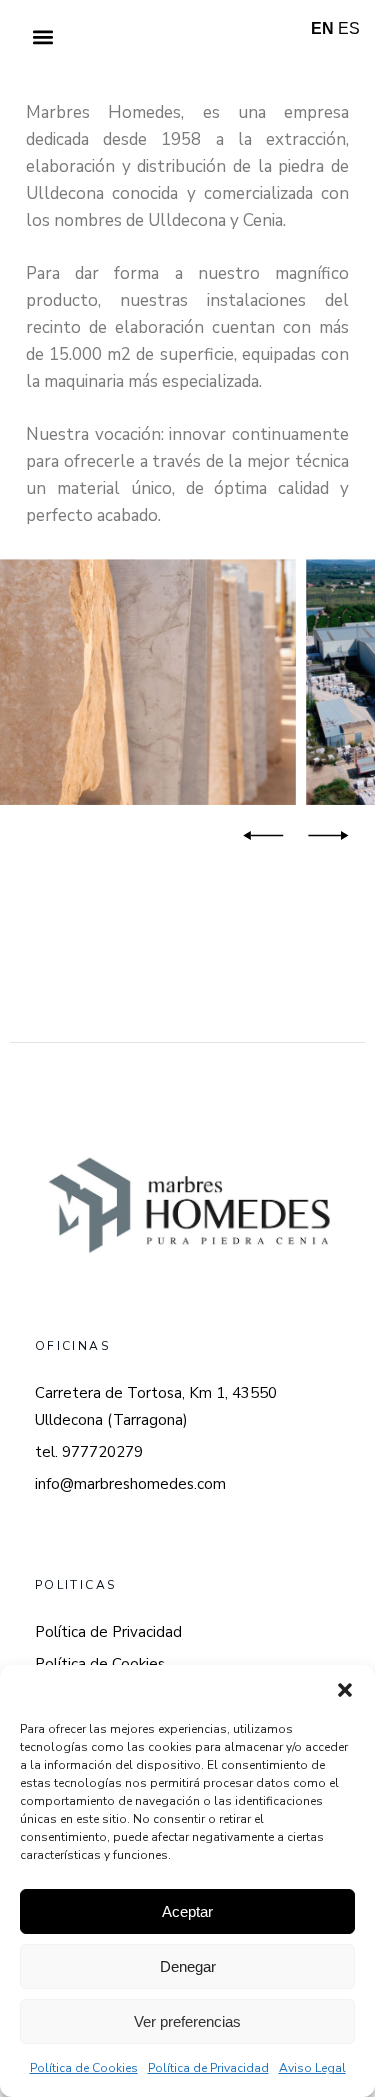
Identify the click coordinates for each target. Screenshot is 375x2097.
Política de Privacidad (208, 2068)
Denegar (188, 1966)
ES (349, 28)
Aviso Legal (312, 2068)
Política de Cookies (84, 2068)
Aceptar (187, 1911)
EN (322, 28)
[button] (345, 1690)
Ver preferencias (187, 2021)
